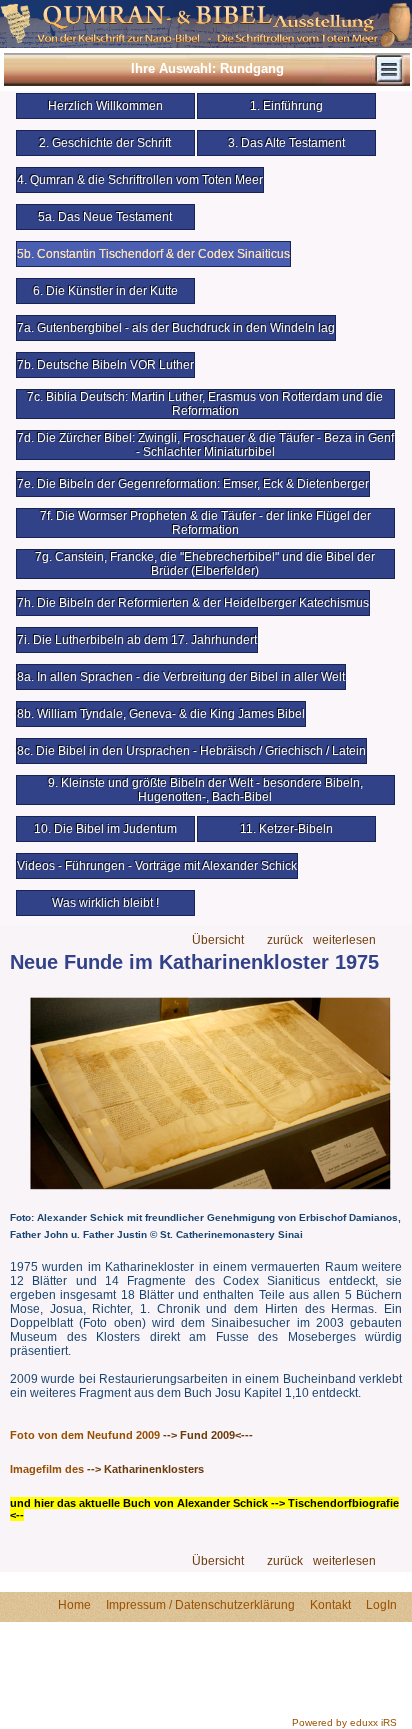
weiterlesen (344, 940)
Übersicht (218, 940)
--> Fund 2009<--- (208, 1435)
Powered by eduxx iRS (344, 1722)
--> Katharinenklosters (145, 1469)
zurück (285, 940)
